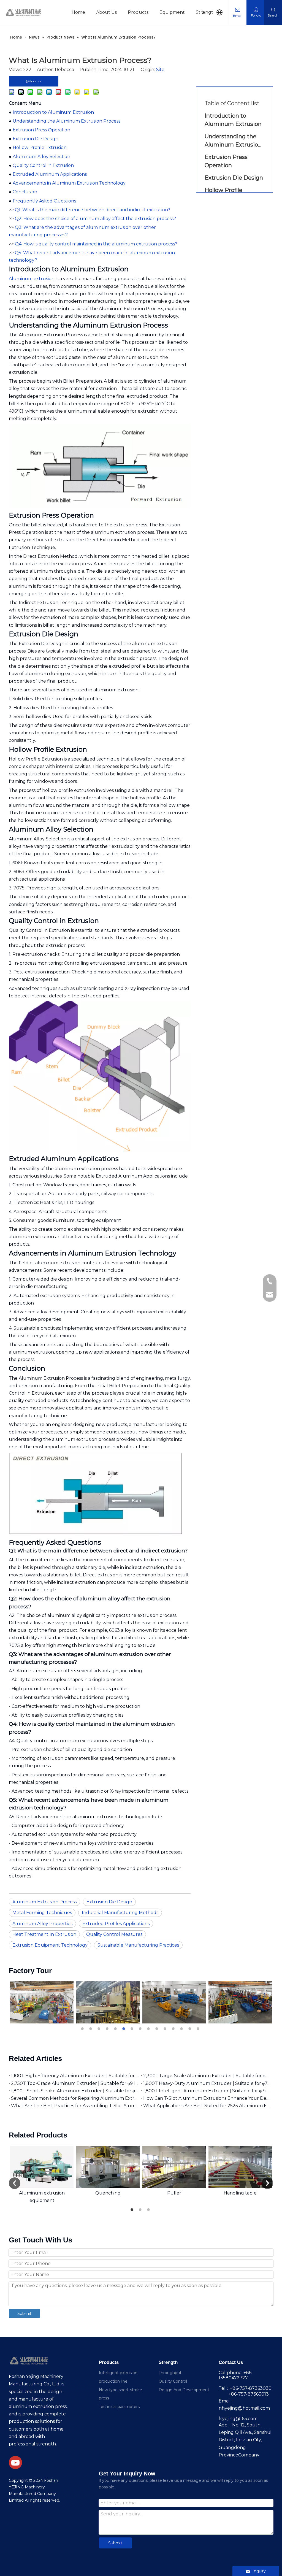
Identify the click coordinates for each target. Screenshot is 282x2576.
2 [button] (91, 2029)
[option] (42, 2002)
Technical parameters (119, 2407)
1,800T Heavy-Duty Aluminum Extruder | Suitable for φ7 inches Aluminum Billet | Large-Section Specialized (207, 2083)
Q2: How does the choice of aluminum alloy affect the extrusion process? (95, 219)
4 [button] (108, 2029)
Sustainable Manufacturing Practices (138, 1945)
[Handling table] (240, 2167)
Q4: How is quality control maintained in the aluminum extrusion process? (96, 244)
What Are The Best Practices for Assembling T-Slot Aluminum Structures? (75, 2106)
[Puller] (174, 2167)
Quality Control (173, 2381)
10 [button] (158, 2029)
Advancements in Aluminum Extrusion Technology (69, 183)
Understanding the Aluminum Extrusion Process (67, 121)
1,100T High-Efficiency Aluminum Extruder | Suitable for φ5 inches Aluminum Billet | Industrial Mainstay (75, 2076)
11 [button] (166, 2029)
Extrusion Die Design (36, 139)
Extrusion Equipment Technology (50, 1945)
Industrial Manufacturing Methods (120, 1913)
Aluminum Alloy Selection (41, 157)
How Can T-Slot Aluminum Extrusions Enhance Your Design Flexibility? (207, 2098)
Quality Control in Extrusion (43, 165)
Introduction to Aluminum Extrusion (53, 112)
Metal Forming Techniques (42, 1913)
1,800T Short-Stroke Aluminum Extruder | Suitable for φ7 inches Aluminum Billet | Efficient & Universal (75, 2091)
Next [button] (267, 2183)
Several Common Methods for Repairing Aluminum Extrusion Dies (75, 2098)
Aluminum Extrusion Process (44, 1902)
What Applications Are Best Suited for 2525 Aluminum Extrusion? (207, 2106)
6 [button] (124, 2029)
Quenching (108, 2193)
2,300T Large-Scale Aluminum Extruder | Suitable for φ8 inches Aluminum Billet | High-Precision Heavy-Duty (207, 2076)
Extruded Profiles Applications (116, 1924)
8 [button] (141, 2029)
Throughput (170, 2373)
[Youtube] (15, 2463)
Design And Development (184, 2390)
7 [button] (133, 2029)
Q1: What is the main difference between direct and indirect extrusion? (93, 210)
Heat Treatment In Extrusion (44, 1934)
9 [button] (149, 2029)
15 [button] (199, 2029)
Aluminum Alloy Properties (42, 1924)
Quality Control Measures (114, 1934)
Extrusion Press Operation (41, 130)
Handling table (240, 2193)
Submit (24, 2313)
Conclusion (25, 192)
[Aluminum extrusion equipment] (42, 2167)
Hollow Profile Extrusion (40, 148)
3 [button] (100, 2029)
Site (160, 70)
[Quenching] (108, 2167)
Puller (174, 2193)
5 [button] (116, 2029)
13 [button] (182, 2029)
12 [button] (174, 2029)
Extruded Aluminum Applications (50, 174)
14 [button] (191, 2029)
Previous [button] (15, 2183)
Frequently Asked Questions (44, 201)
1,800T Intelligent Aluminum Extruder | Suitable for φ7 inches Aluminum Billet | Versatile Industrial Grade (207, 2091)
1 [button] (83, 2029)
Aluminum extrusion (32, 279)
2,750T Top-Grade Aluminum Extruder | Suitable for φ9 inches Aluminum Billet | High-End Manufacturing (75, 2083)
